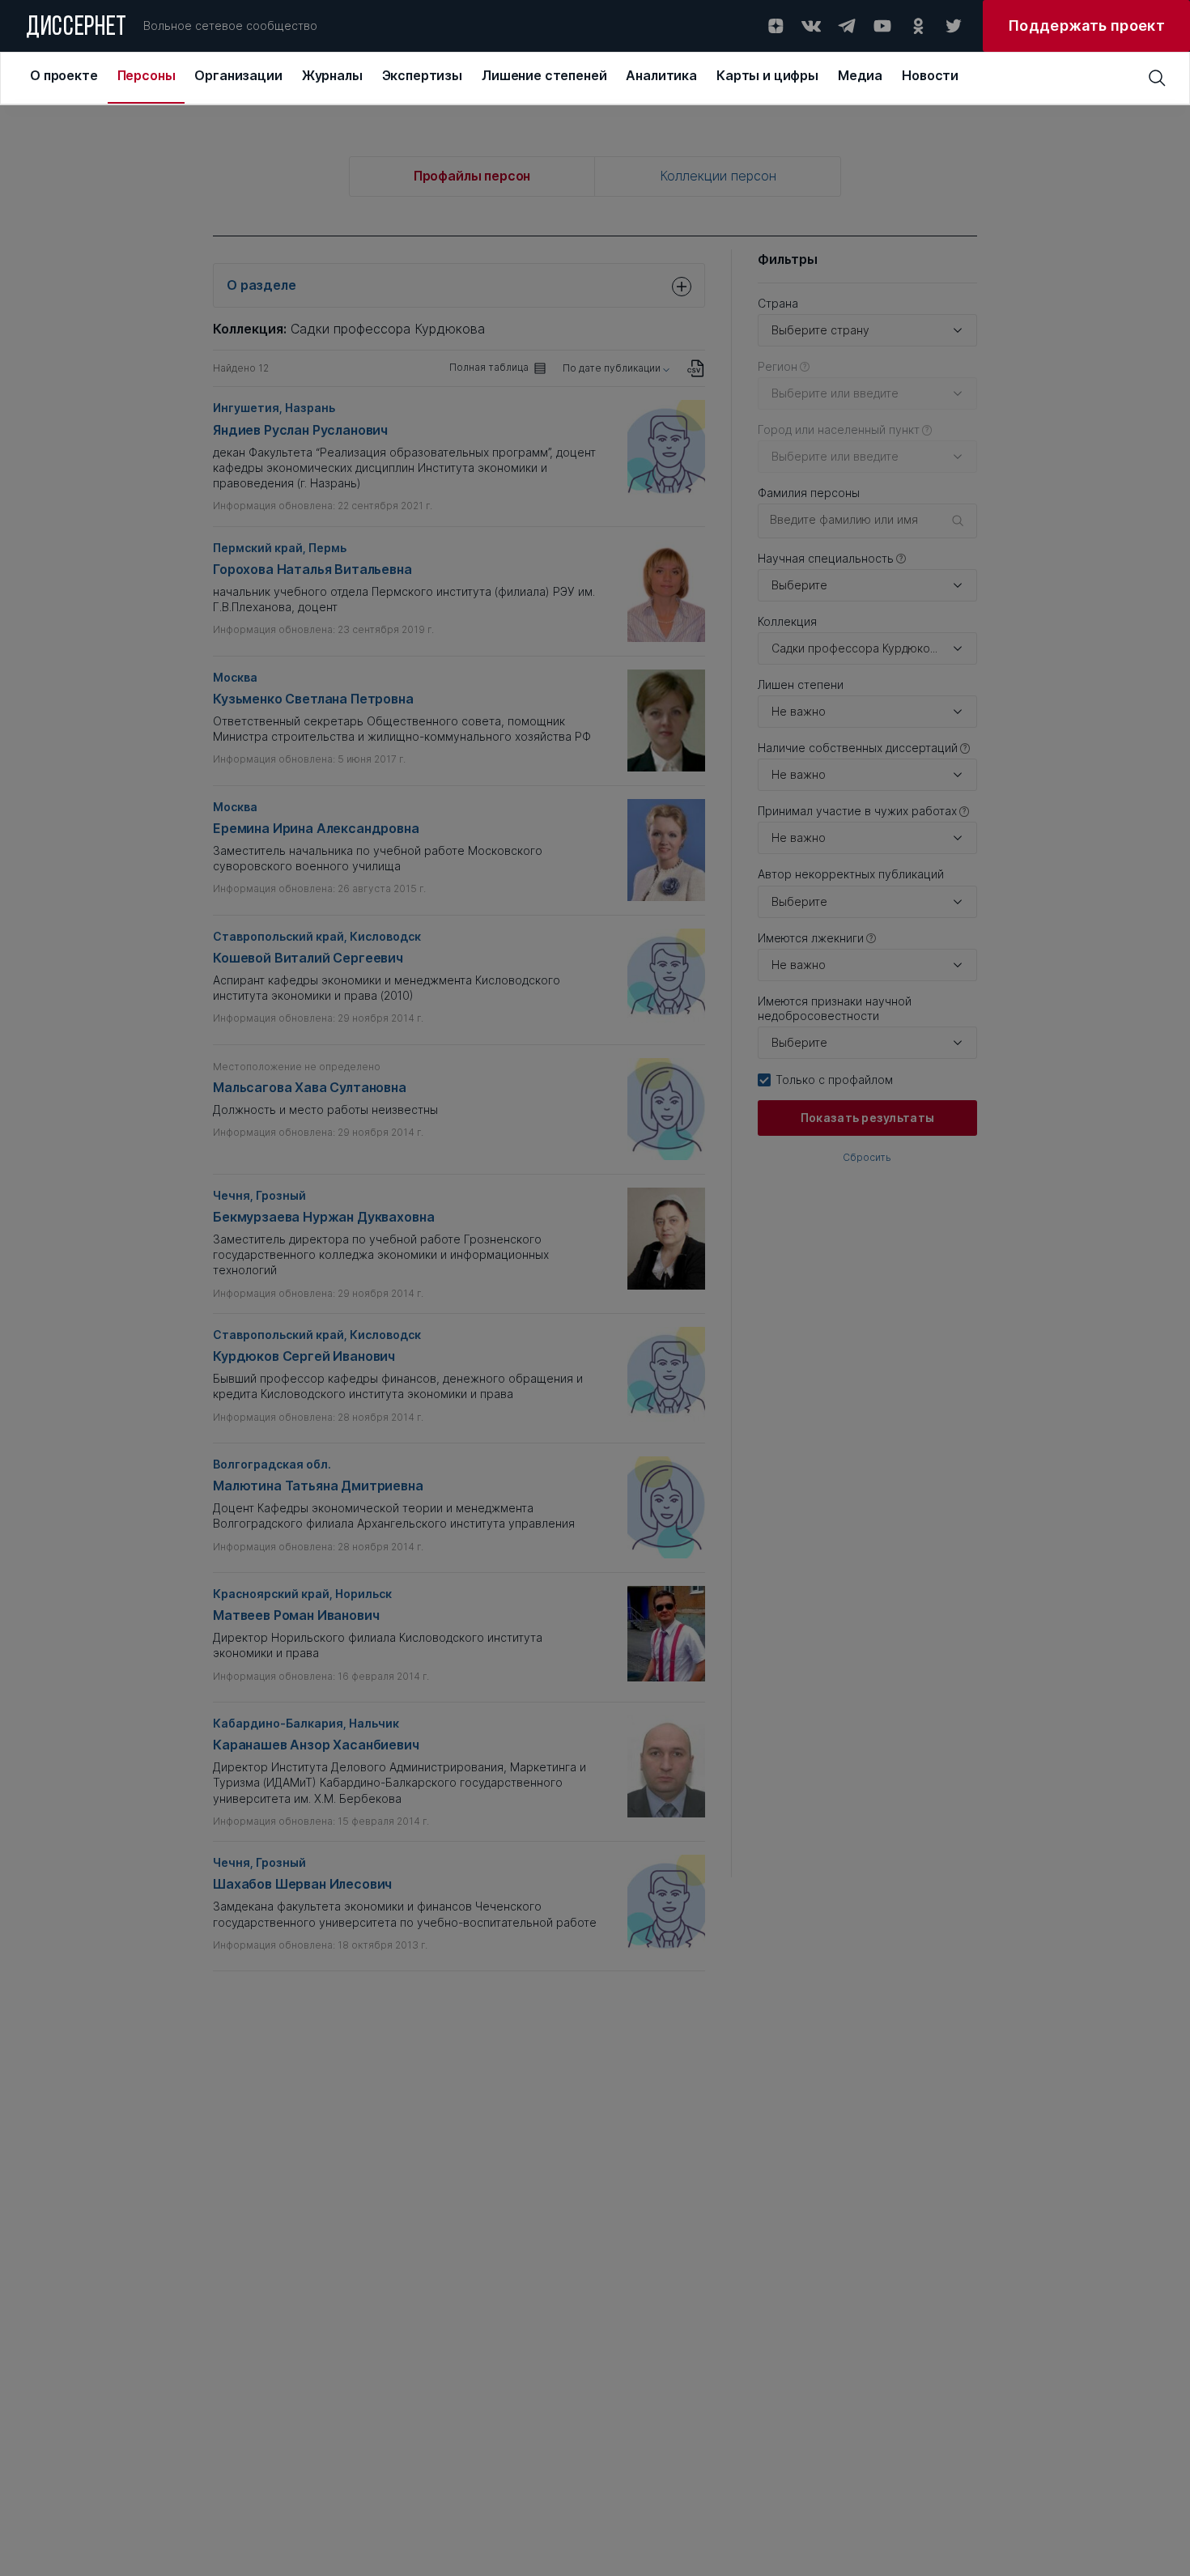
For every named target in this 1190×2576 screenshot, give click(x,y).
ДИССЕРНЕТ (76, 28)
